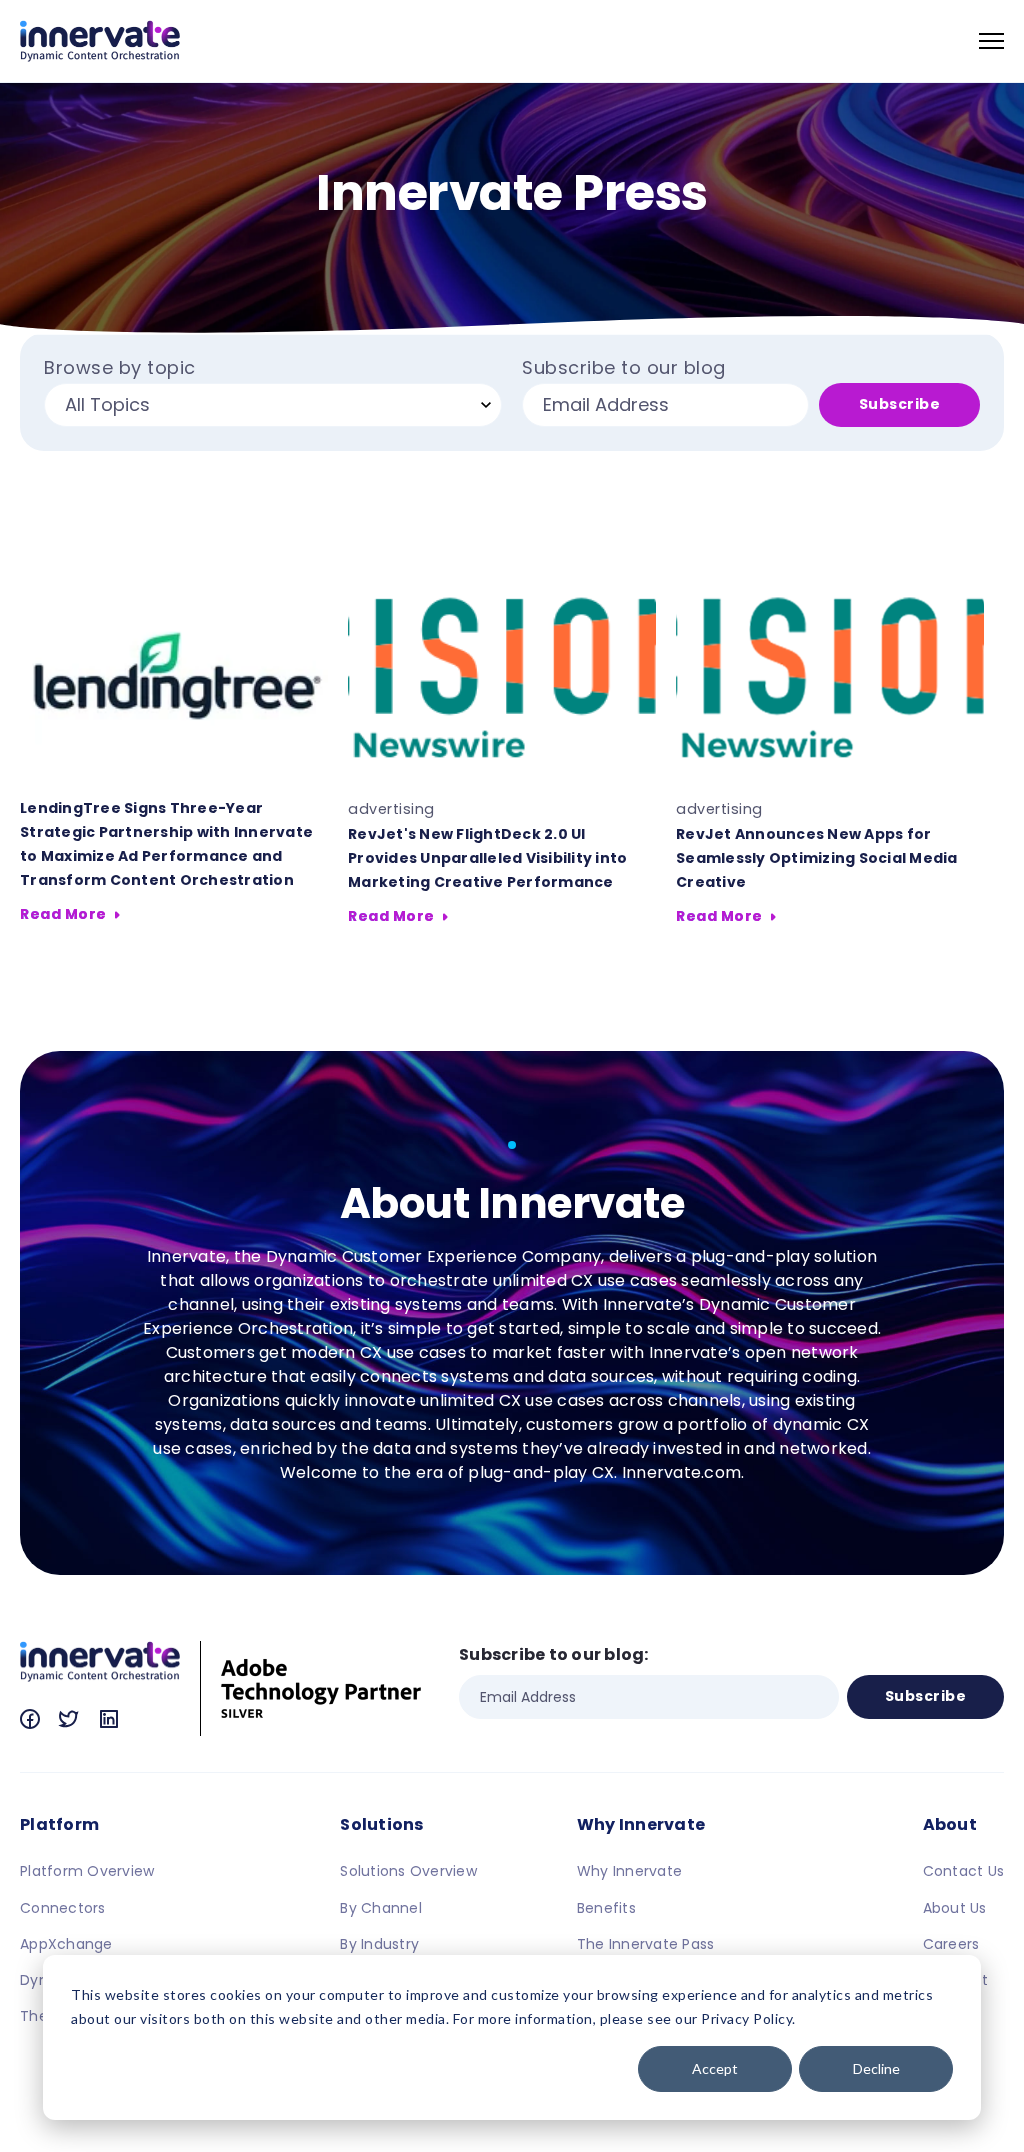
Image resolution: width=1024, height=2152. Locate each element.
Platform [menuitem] (59, 1824)
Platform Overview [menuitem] (87, 1871)
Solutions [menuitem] (381, 1824)
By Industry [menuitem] (379, 1944)
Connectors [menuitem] (63, 1908)
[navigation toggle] (991, 41)
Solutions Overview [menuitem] (408, 1871)
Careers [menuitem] (951, 1944)
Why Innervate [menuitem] (641, 1824)
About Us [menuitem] (955, 1908)
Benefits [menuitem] (606, 1908)
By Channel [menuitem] (381, 1908)
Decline (876, 2068)
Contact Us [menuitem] (964, 1871)
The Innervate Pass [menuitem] (646, 1944)
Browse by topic (120, 368)
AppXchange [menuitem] (66, 1944)
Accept (715, 2068)
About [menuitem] (950, 1824)
